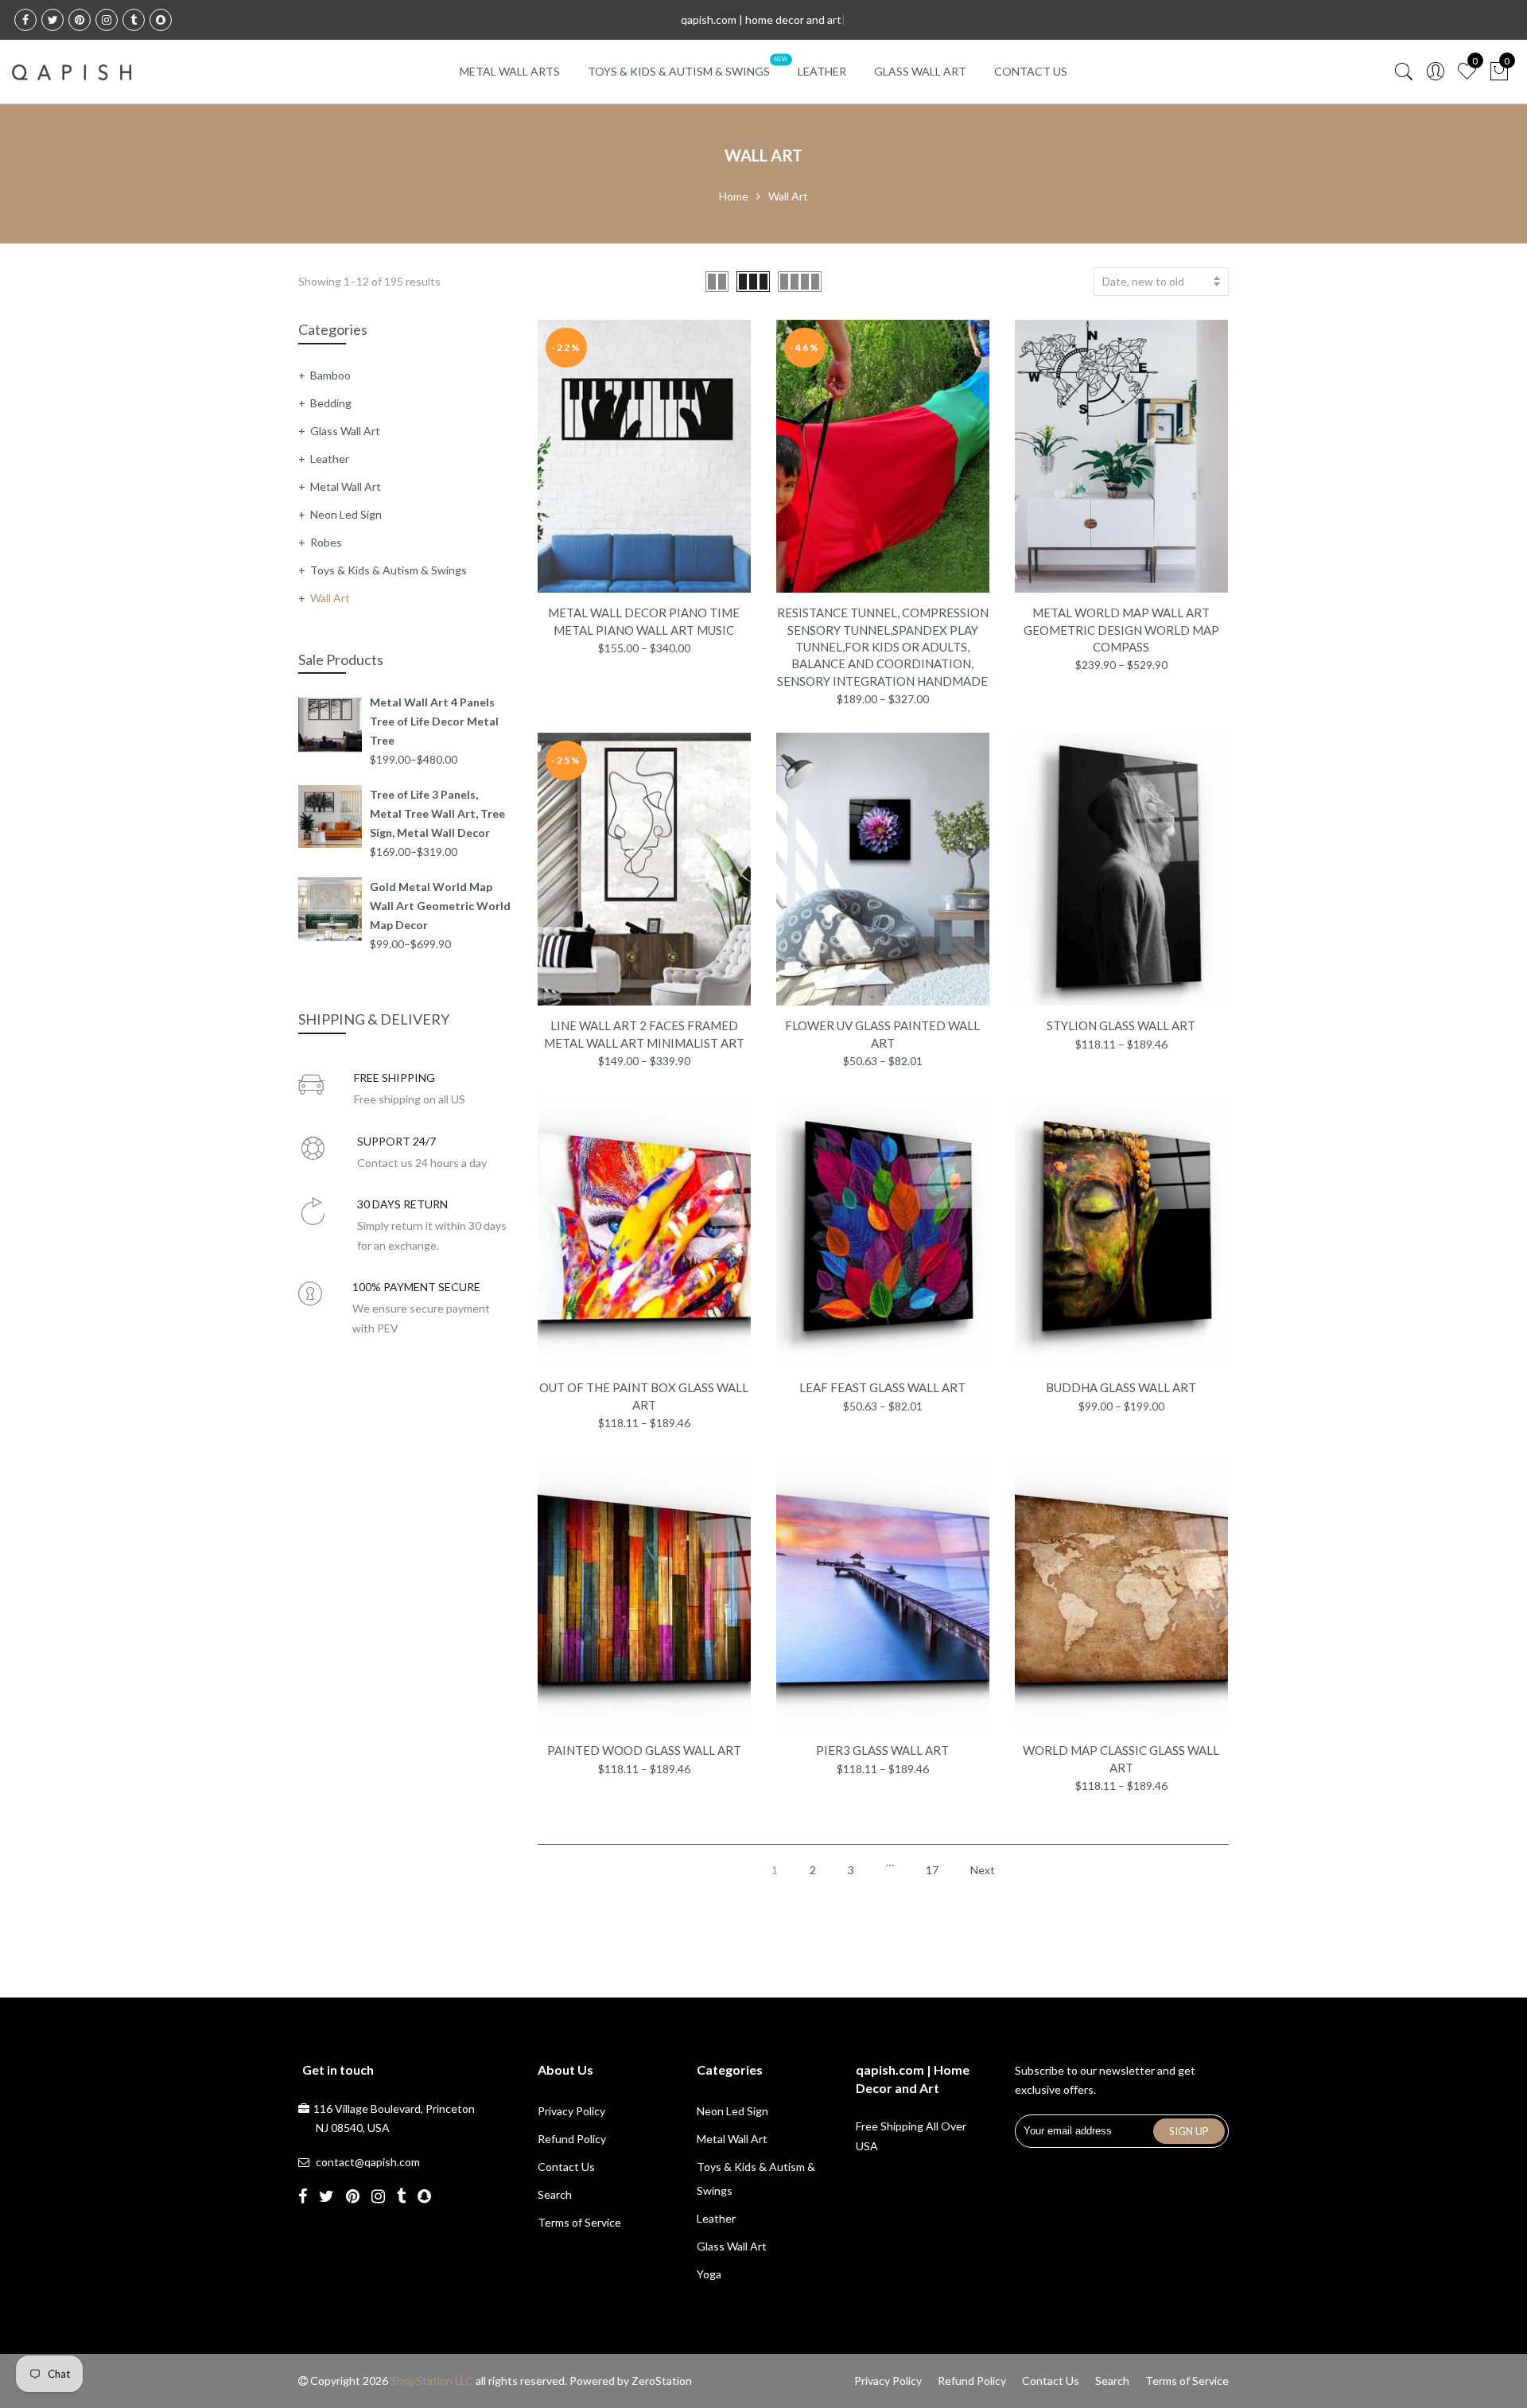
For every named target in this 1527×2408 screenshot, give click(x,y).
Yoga (709, 2274)
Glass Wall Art (920, 71)
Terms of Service (579, 2222)
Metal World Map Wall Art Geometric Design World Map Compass (1121, 630)
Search (555, 2194)
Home (734, 196)
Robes (326, 542)
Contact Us (1031, 71)
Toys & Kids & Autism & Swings (679, 71)
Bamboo (330, 375)
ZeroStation (662, 2381)
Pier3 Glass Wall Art (882, 1750)
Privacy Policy (571, 2111)
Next (983, 1870)
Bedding (331, 403)
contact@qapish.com (368, 2162)
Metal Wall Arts (510, 71)
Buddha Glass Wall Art (1121, 1387)
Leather (822, 71)
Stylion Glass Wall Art (1121, 1025)
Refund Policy (572, 2139)
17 (932, 1870)
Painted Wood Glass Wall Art (644, 1750)
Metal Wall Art (346, 486)
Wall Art (330, 598)
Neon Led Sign (346, 514)
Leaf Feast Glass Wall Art (882, 1387)
